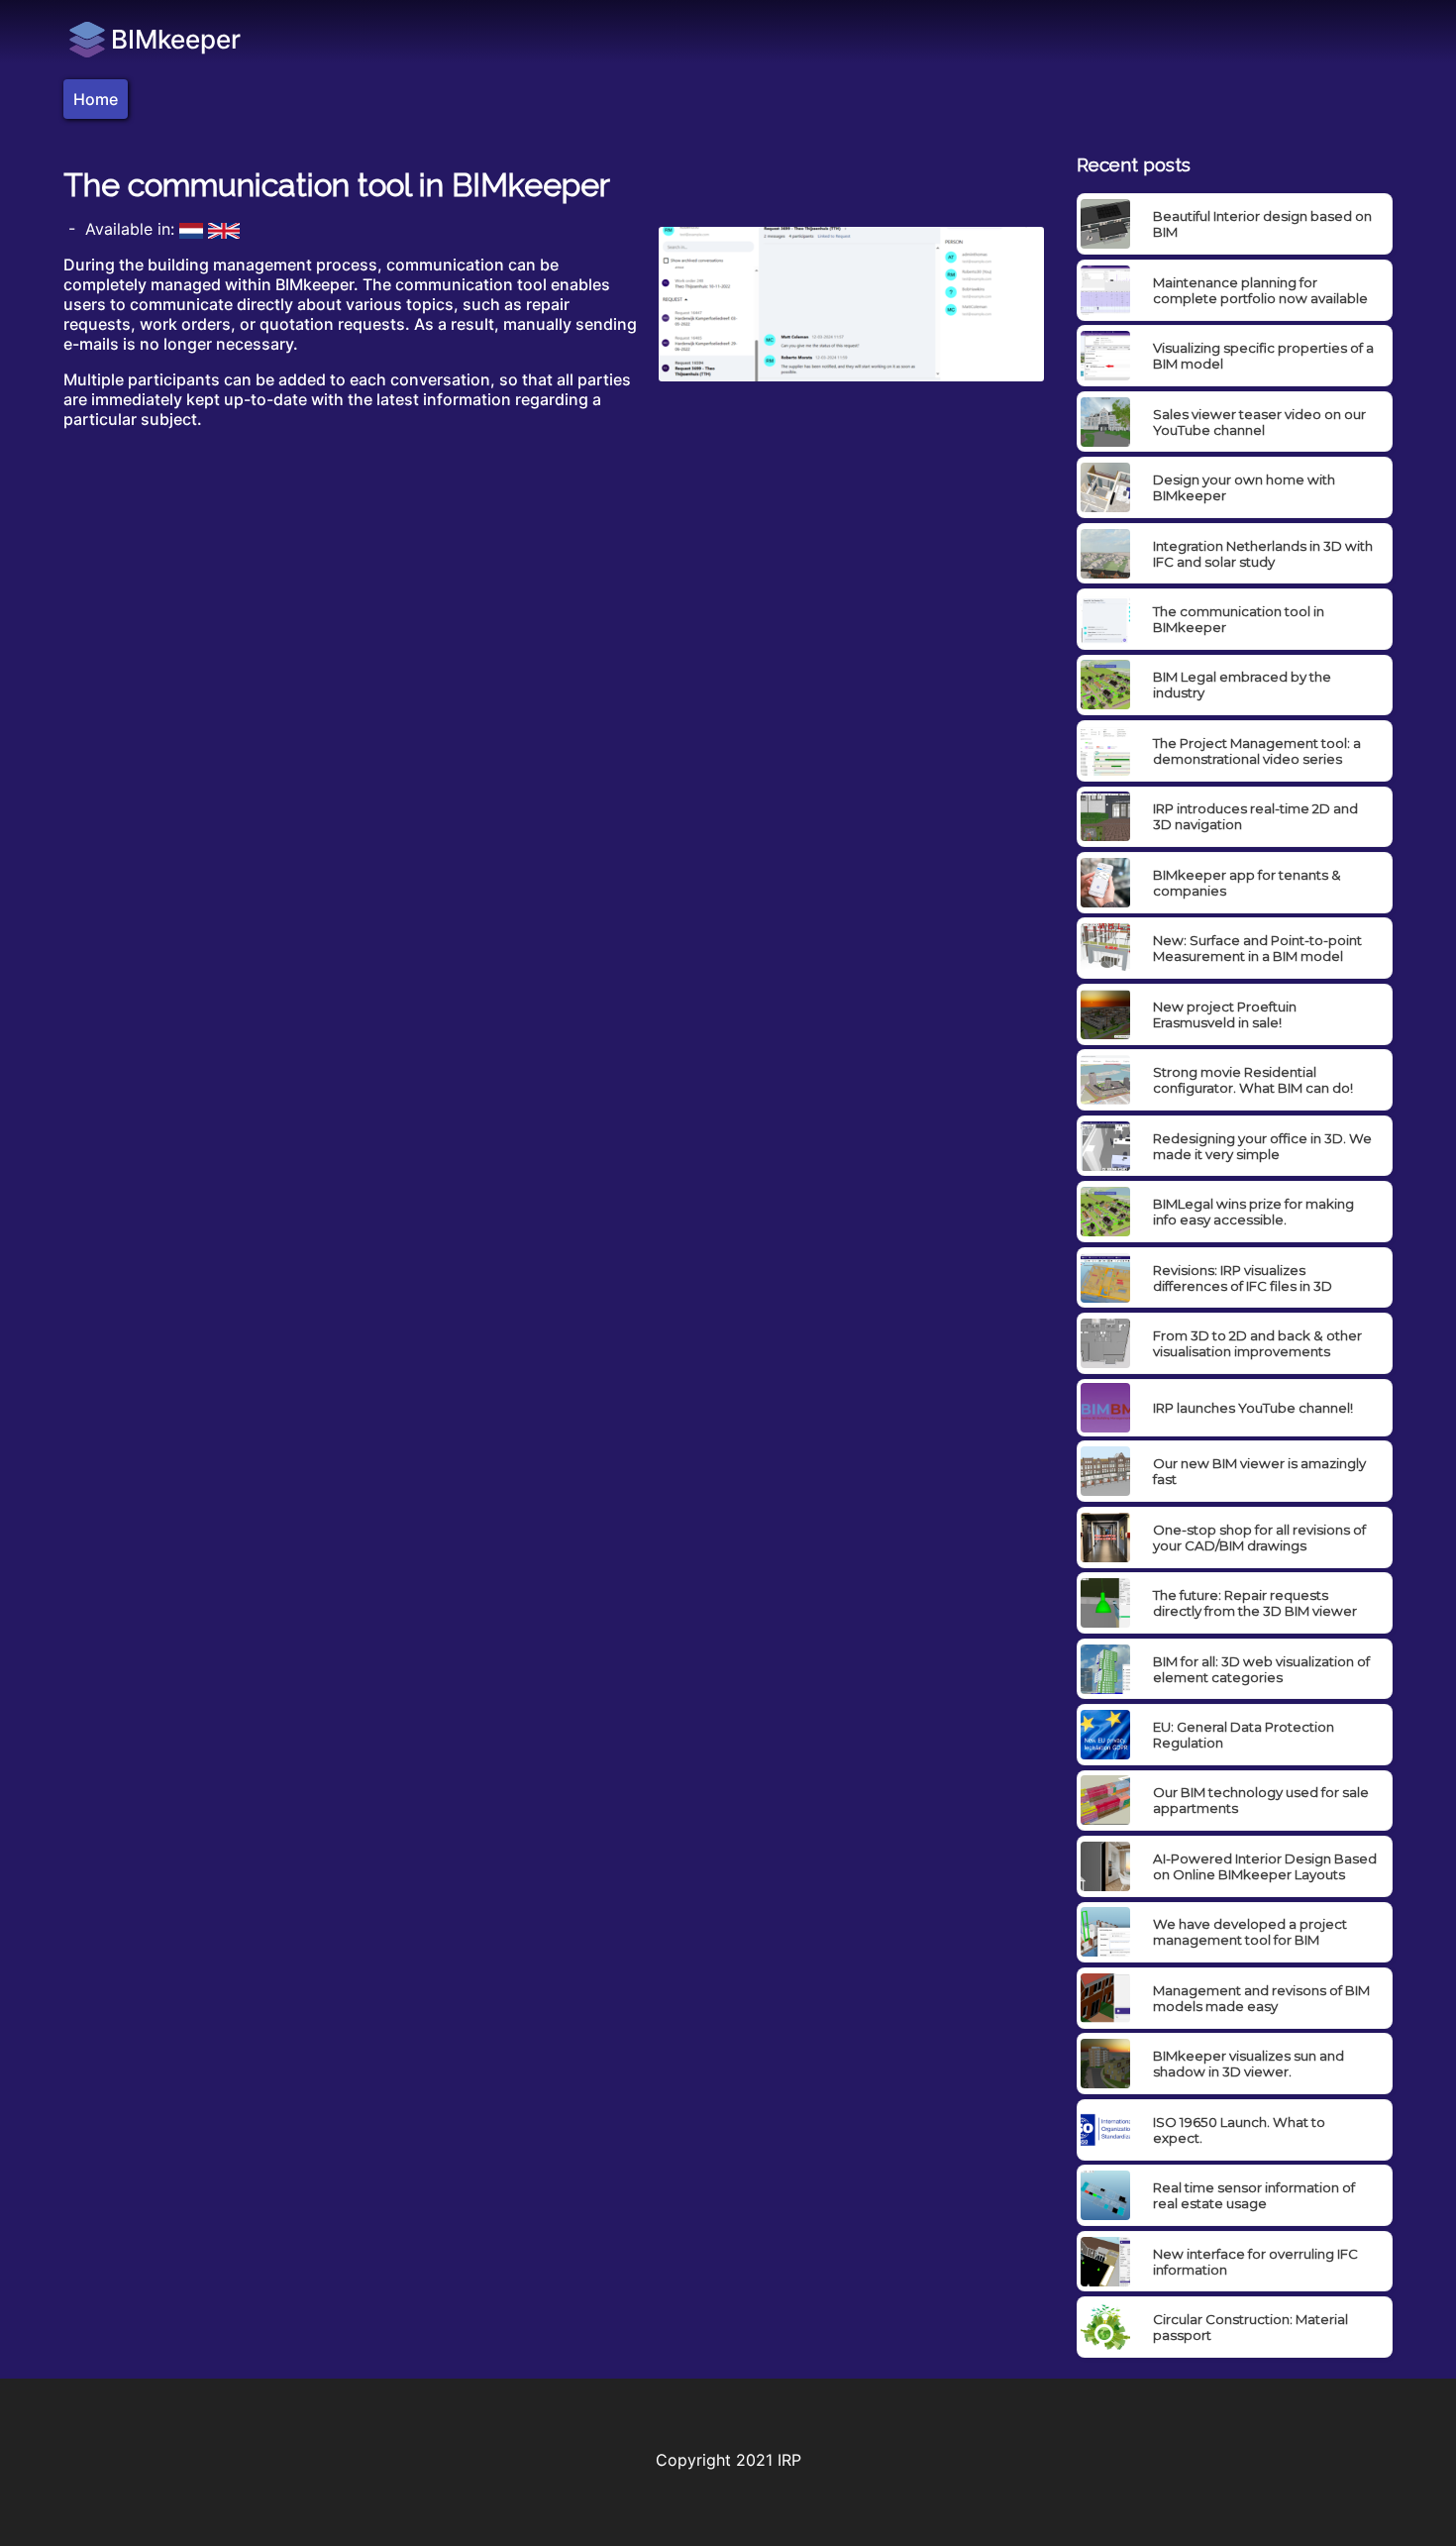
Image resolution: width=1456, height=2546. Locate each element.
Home (96, 99)
